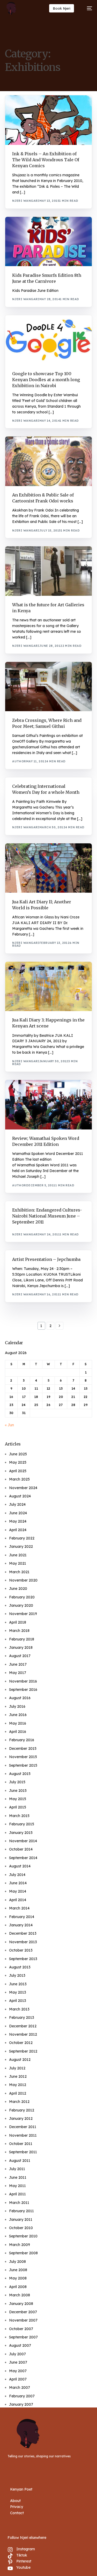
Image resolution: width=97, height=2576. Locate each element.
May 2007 (18, 2371)
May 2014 (18, 1891)
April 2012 (18, 2093)
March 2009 (20, 2245)
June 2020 (18, 1589)
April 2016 (18, 1732)
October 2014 (21, 1849)
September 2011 (23, 2152)
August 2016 (20, 1698)
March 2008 (20, 2295)
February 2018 (22, 1639)
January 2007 (21, 2404)
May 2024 (18, 1521)
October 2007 (21, 2329)
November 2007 (23, 2320)
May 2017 (18, 1673)
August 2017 (20, 1656)
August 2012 (20, 2060)
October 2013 (21, 1950)
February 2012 (22, 2110)
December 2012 (23, 2026)
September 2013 (23, 1959)
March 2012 (19, 2102)
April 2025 (18, 1471)
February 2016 (22, 1740)
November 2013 (23, 1942)
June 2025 (18, 1454)
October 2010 (21, 2228)
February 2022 (22, 1538)
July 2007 (17, 2354)
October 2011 (21, 2144)
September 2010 (23, 2236)
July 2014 (17, 1875)
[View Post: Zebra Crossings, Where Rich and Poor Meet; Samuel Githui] (48, 687)
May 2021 (18, 1563)
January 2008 (21, 2304)
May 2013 (18, 1992)
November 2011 (23, 2135)
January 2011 (21, 2219)
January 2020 (21, 1605)
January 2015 (21, 1833)
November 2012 (23, 2034)
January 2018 (21, 1647)
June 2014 (18, 1883)
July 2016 (17, 1706)
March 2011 (19, 2203)
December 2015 (23, 1748)
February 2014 (22, 1917)
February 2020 (22, 1597)
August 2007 (20, 2345)
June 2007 (18, 2362)
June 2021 (18, 1555)
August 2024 (20, 1496)
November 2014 (23, 1841)
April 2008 (18, 2287)
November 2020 (23, 1580)
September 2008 (23, 2253)
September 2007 (23, 2337)
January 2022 (21, 1546)
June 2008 (18, 2270)
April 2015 (18, 1807)
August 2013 (20, 1967)
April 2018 (18, 1622)
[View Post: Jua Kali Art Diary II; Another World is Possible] (48, 868)
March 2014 (19, 1908)
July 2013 (17, 1975)
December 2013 (23, 1933)
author (19, 761)
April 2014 (18, 1900)
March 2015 (19, 1816)
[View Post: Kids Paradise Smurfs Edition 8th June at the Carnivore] (48, 242)
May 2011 (17, 2186)
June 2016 (18, 1715)
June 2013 (18, 1984)
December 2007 (23, 2312)
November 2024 (23, 1488)
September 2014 (23, 1858)
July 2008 (17, 2262)
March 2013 (19, 2009)
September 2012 (23, 2051)
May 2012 (18, 2085)
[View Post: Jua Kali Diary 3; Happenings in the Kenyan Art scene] (48, 987)
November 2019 (23, 1614)
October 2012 (21, 2043)
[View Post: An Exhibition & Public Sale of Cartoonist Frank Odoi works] (48, 461)
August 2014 (20, 1866)
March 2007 (20, 2387)
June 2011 (18, 2177)
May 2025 (18, 1462)
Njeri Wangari (26, 201)
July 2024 (17, 1504)
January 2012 (21, 2118)
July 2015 (17, 1782)
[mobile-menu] (87, 8)
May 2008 (18, 2278)
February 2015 (22, 1824)
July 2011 (17, 2169)
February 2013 (22, 2017)
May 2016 (18, 1723)
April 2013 (18, 2001)
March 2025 (19, 1479)
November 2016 (23, 1681)
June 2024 (18, 1513)
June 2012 (18, 2076)
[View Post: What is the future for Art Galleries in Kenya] (48, 571)
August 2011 (20, 2161)
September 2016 (23, 1690)
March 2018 (19, 1631)
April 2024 (18, 1530)
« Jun (9, 1425)
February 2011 (21, 2211)
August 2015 (20, 1774)
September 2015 (23, 1765)
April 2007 (18, 2379)
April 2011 (17, 2194)
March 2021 (19, 1572)
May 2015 (18, 1799)
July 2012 (17, 2068)
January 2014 (21, 1925)
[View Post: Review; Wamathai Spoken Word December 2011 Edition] (48, 1105)
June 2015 (18, 1791)
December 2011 (23, 2127)
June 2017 (18, 1664)
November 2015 (23, 1757)
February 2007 (22, 2396)
